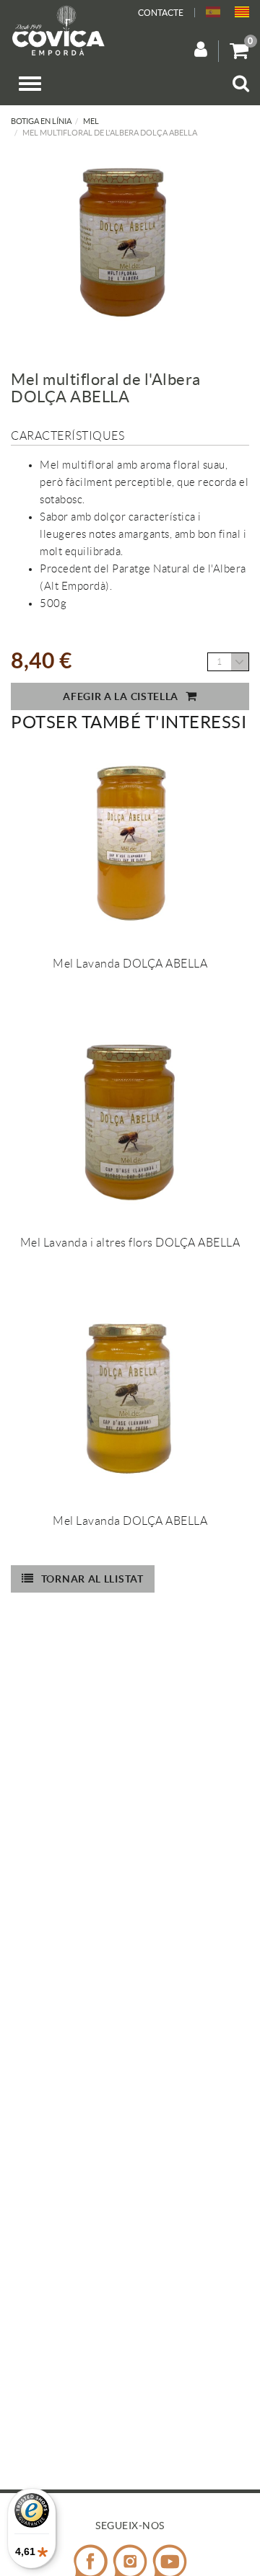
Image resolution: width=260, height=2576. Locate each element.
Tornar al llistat (92, 1579)
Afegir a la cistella (121, 696)
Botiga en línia (41, 121)
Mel (91, 121)
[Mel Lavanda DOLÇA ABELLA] (130, 844)
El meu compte (207, 51)
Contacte (161, 13)
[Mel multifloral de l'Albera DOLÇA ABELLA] (125, 244)
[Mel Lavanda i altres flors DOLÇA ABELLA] (130, 1123)
